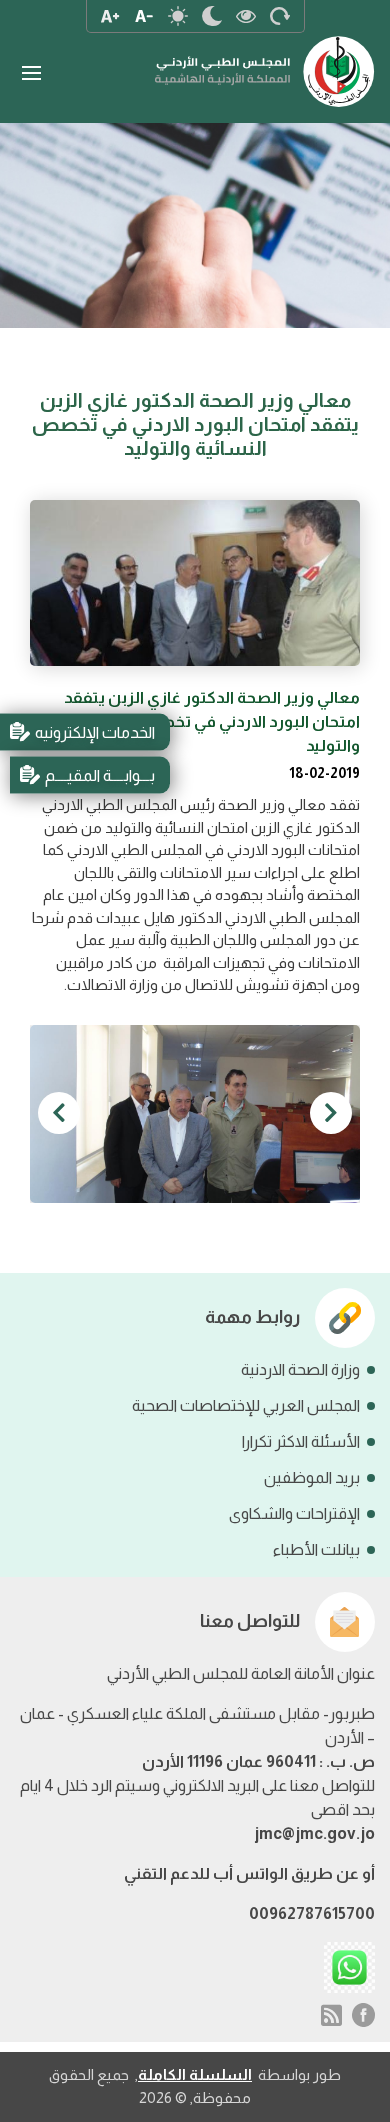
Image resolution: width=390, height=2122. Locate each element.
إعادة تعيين (280, 16)
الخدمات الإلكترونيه (95, 731)
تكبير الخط (110, 16)
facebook (364, 2015)
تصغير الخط (144, 16)
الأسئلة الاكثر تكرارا (301, 1441)
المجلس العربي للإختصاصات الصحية (246, 1405)
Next (59, 1113)
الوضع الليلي (212, 16)
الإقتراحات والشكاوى (294, 1513)
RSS (331, 2015)
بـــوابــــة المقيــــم (100, 774)
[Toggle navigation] (31, 73)
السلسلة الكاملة (195, 2074)
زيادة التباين (246, 16)
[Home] (265, 61)
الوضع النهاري (178, 16)
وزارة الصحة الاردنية (300, 1369)
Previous (331, 1113)
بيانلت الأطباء (316, 1549)
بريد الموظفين (312, 1477)
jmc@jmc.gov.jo (314, 1833)
